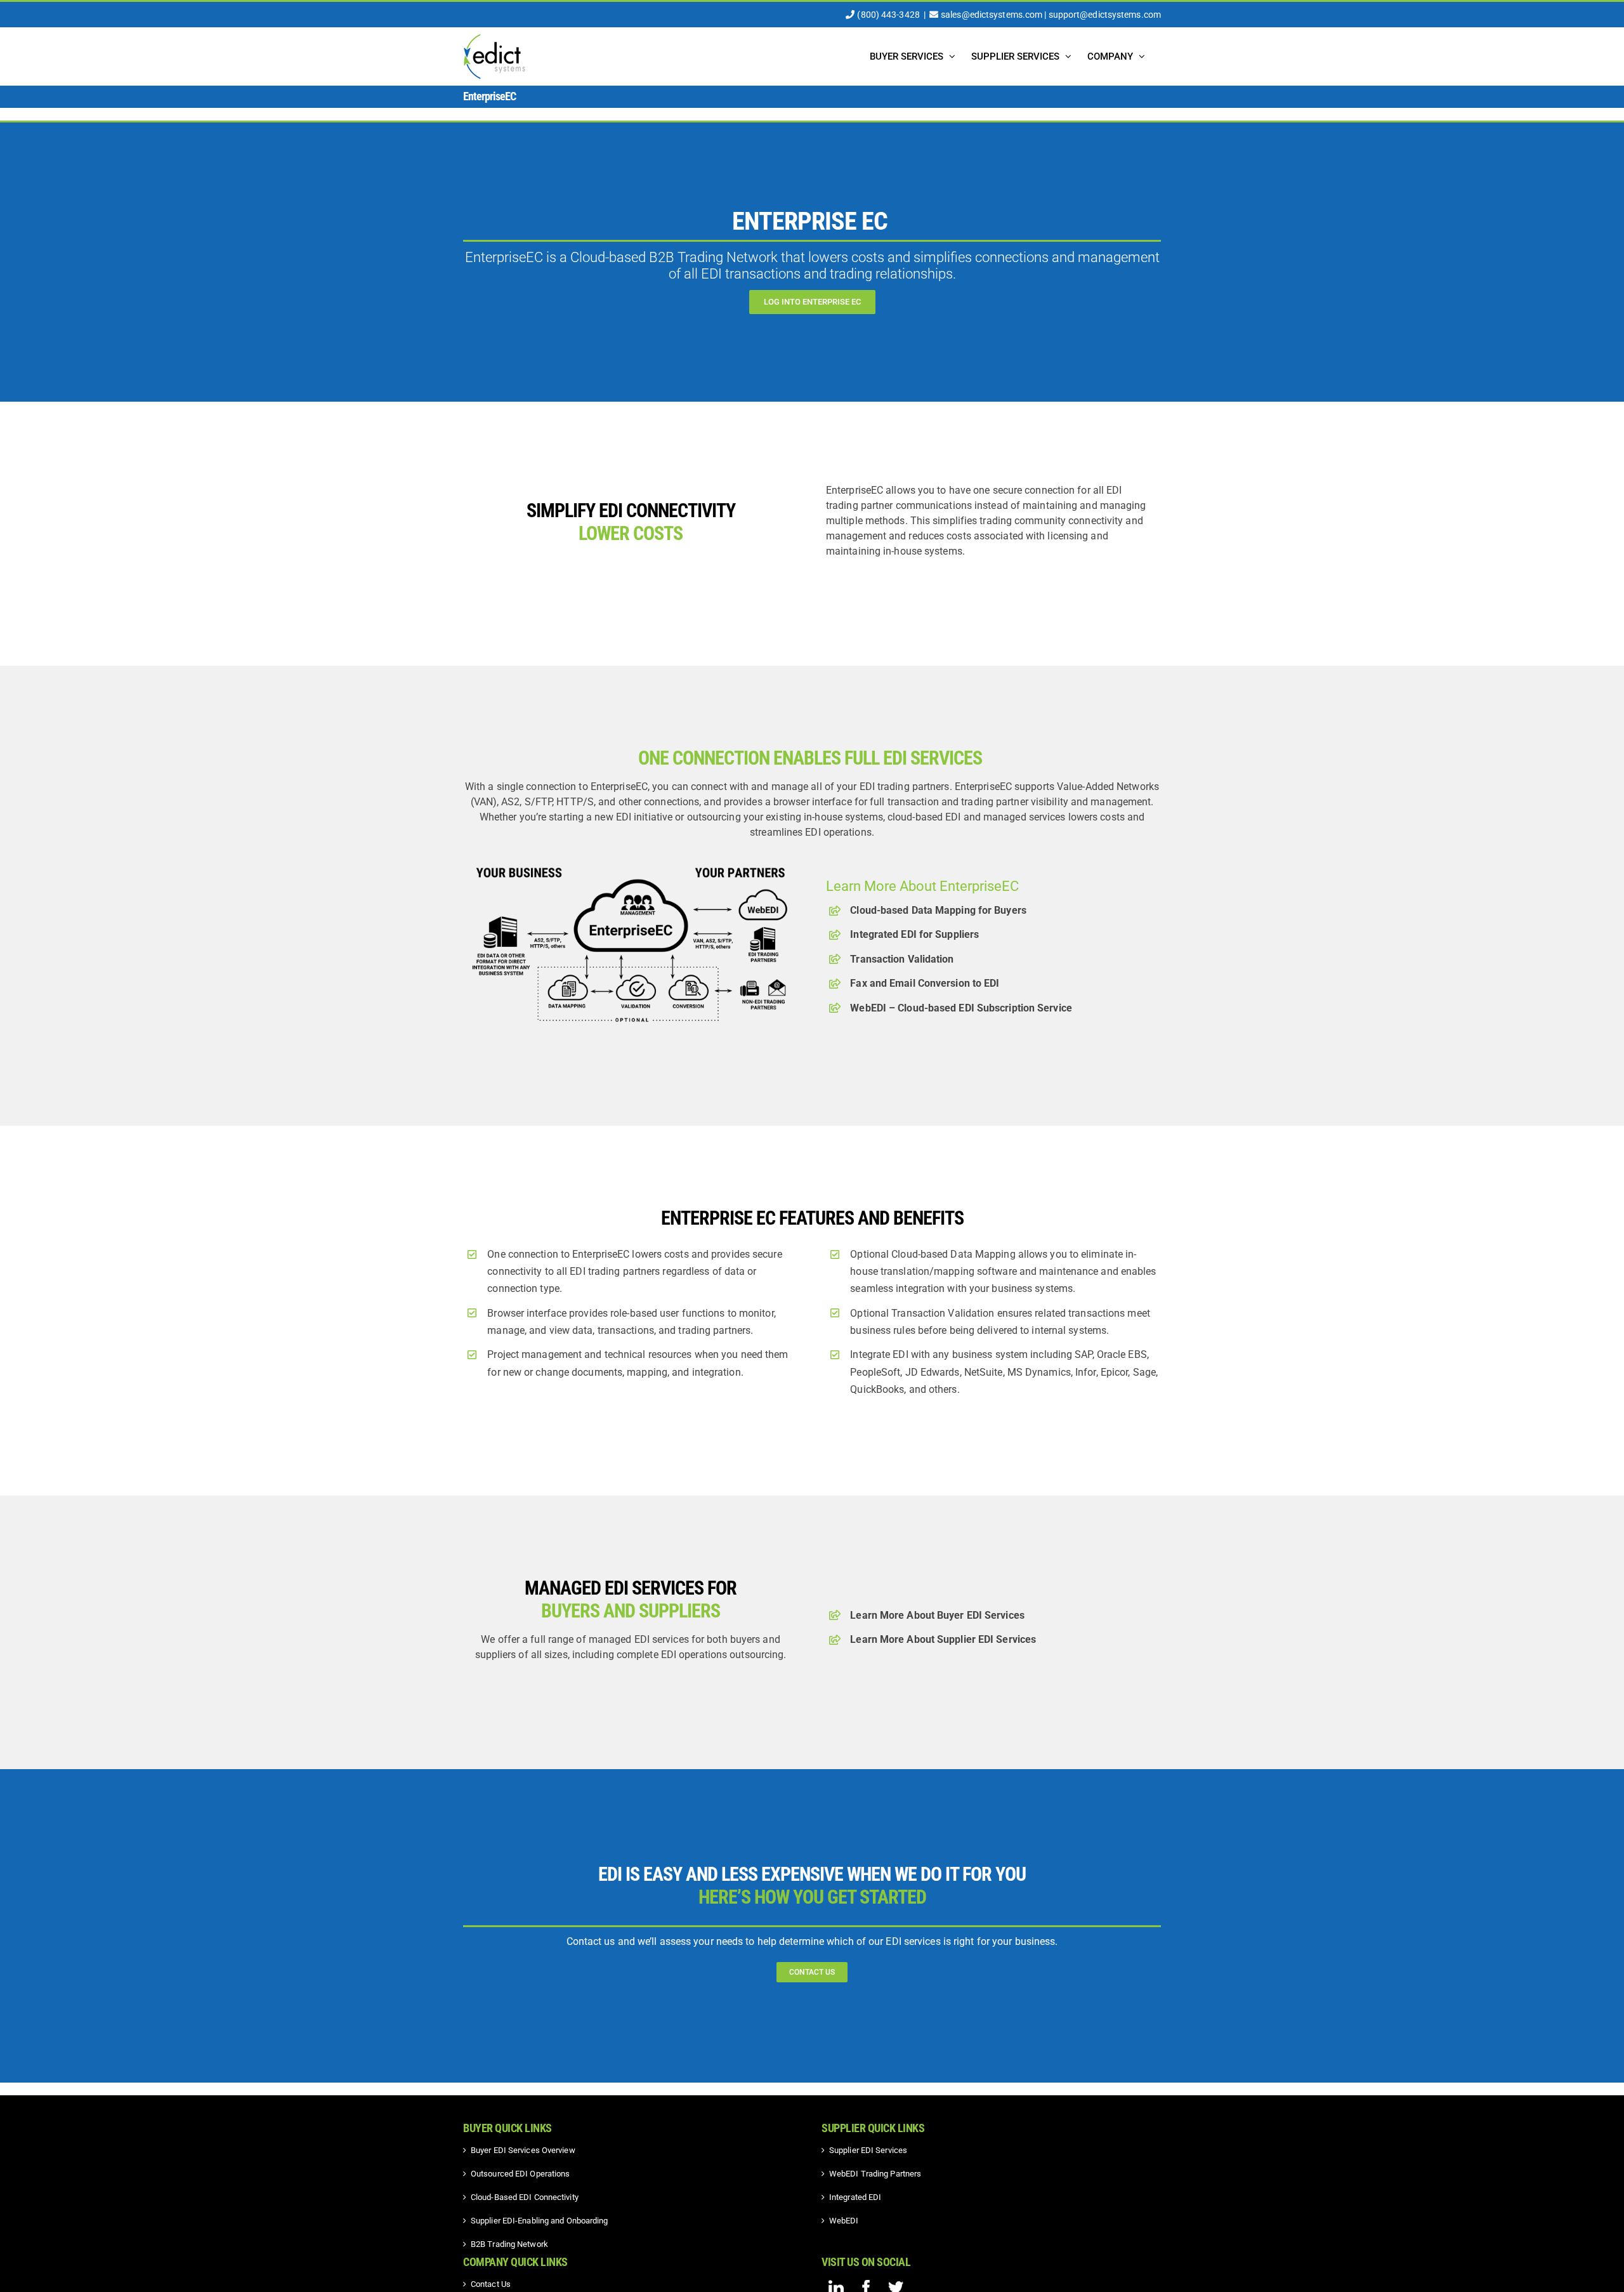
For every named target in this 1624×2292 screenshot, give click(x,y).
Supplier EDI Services (868, 2150)
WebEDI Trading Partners (875, 2174)
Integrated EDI (855, 2197)
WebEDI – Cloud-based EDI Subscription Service (961, 1008)
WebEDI (844, 2221)
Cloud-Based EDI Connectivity (525, 2197)
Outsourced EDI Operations (521, 2174)
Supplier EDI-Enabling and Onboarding (540, 2221)
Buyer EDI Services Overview (523, 2150)
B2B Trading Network (509, 2244)
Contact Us (491, 2284)
